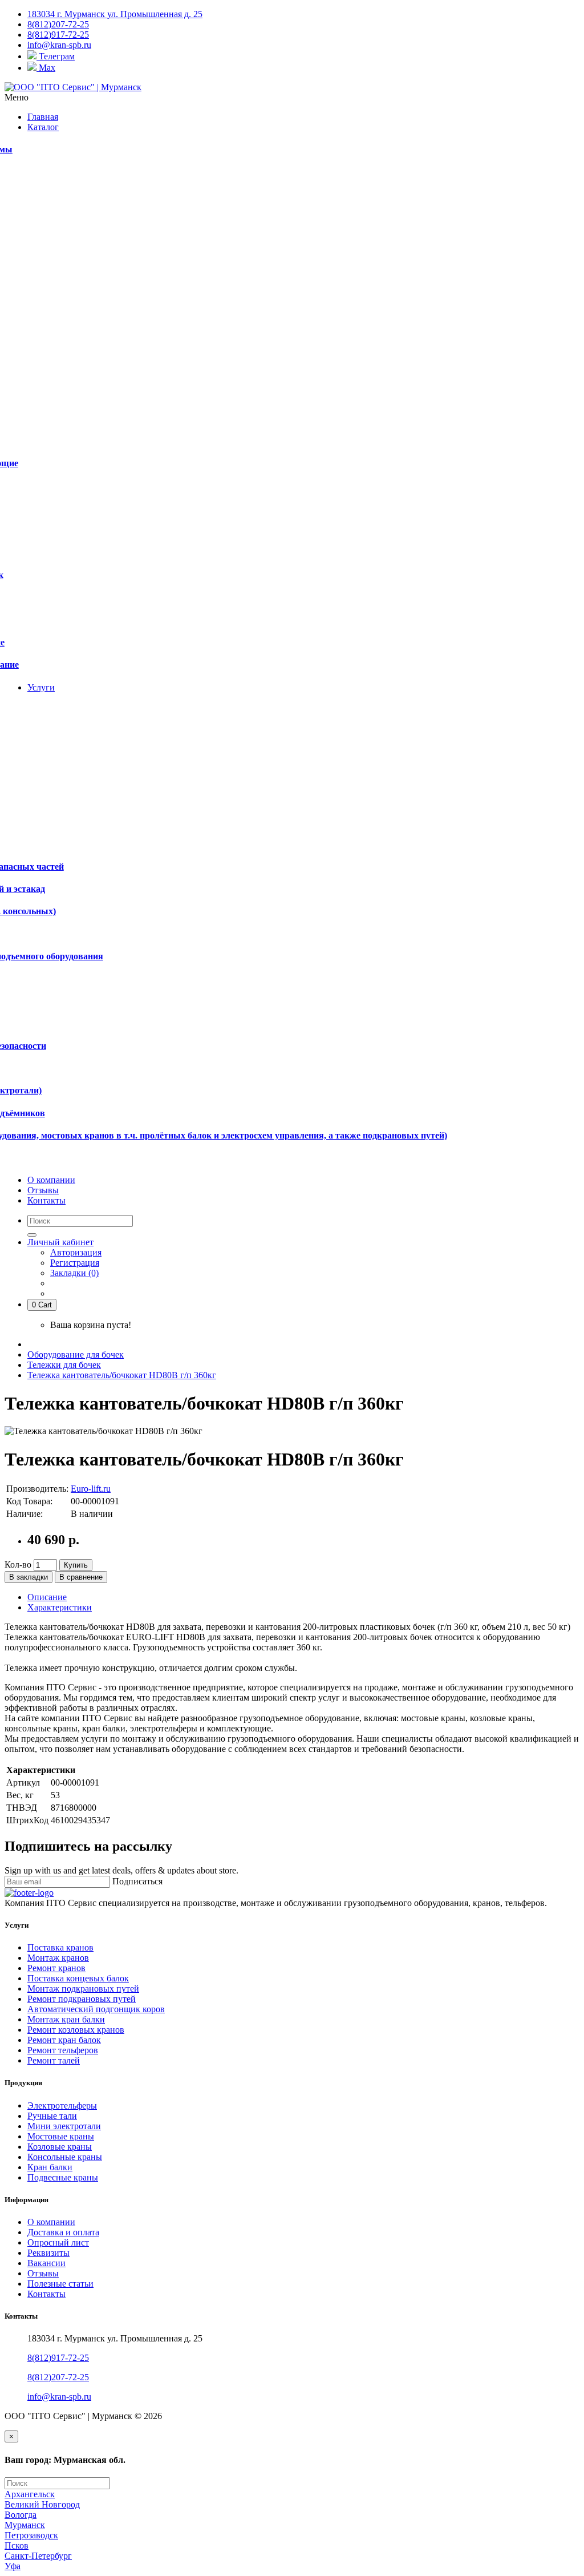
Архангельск (30, 2494)
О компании (51, 2222)
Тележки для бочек (64, 1365)
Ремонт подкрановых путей (82, 1999)
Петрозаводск (31, 2535)
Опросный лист (58, 2242)
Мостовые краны (61, 2136)
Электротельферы (62, 2105)
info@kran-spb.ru (59, 2397)
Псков (17, 2545)
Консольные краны (65, 2157)
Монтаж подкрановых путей (83, 1988)
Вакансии (46, 2263)
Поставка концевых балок (78, 1978)
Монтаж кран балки (66, 2019)
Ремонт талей (54, 2060)
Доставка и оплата (63, 2232)
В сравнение (81, 1577)
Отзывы (43, 2273)
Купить (76, 1565)
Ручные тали (52, 2116)
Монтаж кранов (58, 1958)
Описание (47, 1597)
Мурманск (25, 2525)
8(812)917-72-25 (58, 2358)
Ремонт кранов (56, 1968)
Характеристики (60, 1607)
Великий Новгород (42, 2504)
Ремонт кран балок (64, 2040)
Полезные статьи (60, 2284)
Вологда (21, 2515)
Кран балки (50, 2167)
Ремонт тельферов (63, 2050)
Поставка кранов (60, 1947)
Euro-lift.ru (91, 1489)
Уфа (13, 2566)
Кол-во (18, 1564)
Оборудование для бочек (76, 1354)
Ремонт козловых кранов (76, 2030)
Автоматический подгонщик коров (96, 2009)
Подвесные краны (63, 2177)
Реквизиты (48, 2253)
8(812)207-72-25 (58, 2377)
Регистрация (75, 1263)
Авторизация (76, 1252)
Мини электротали (64, 2126)
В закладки (29, 1577)
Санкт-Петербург (38, 2556)
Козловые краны (60, 2147)
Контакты (46, 2294)
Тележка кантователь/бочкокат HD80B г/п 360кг (122, 1375)
